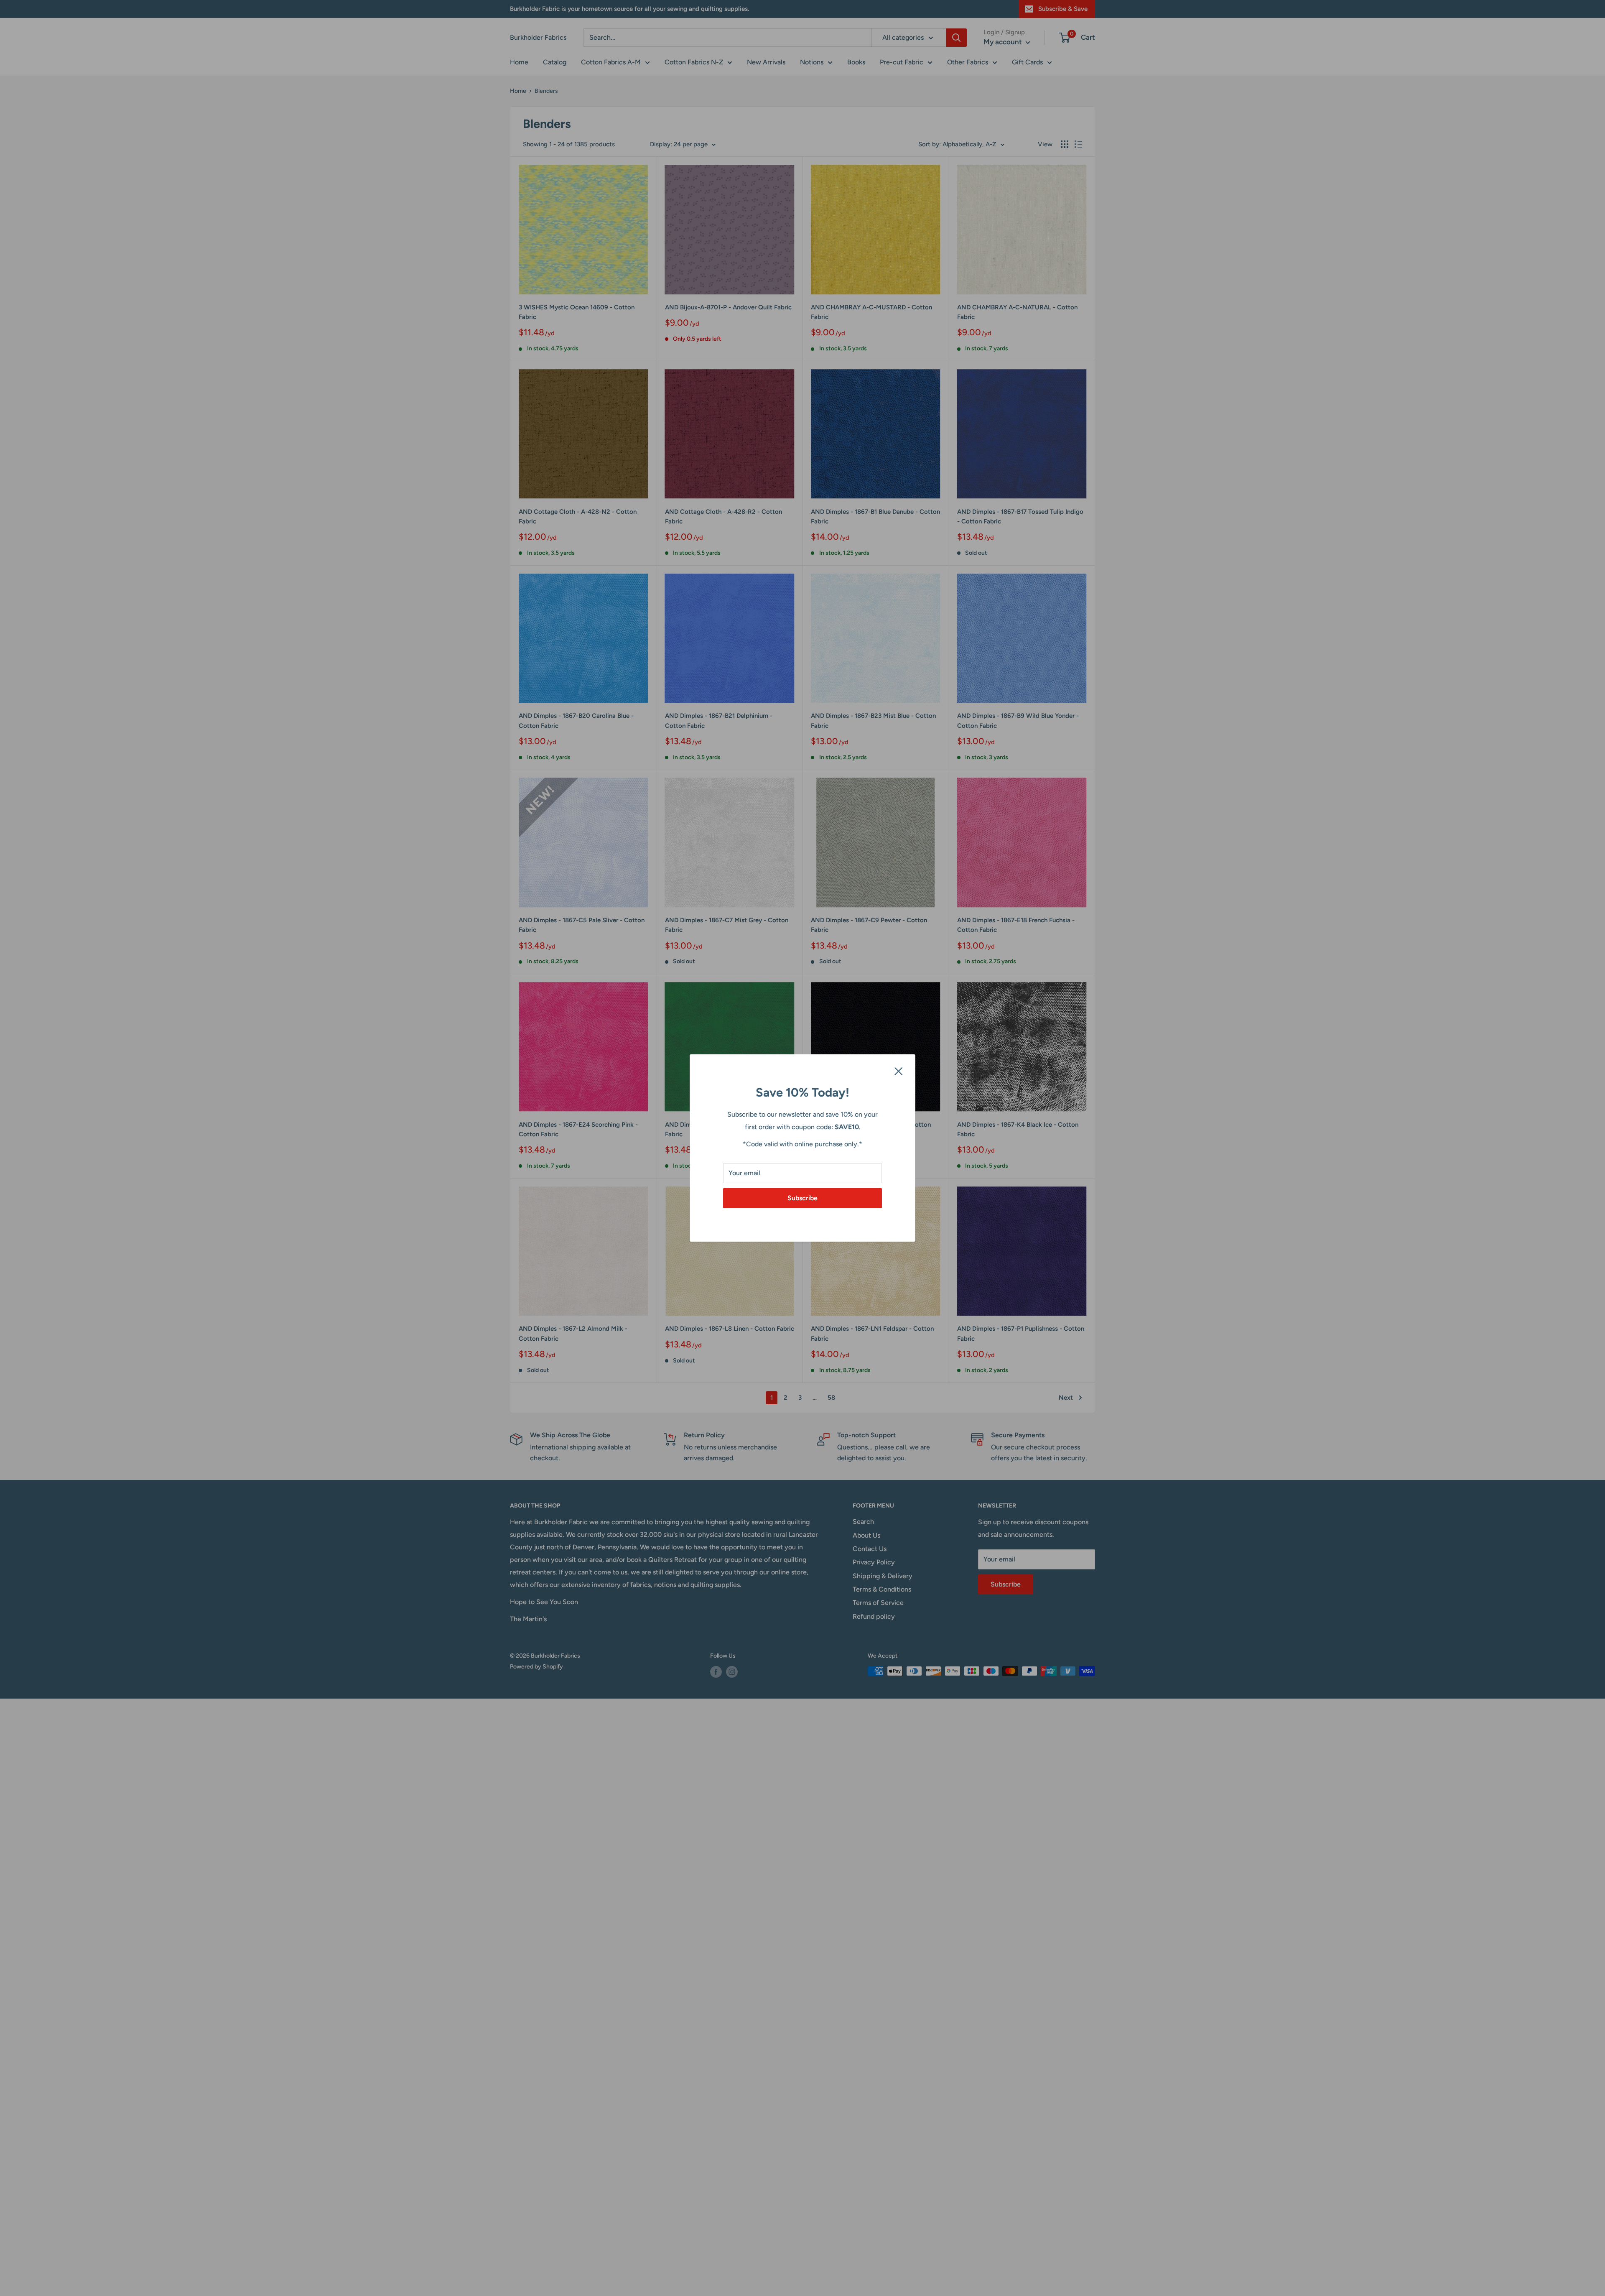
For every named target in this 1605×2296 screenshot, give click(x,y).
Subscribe (802, 1198)
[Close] (899, 1071)
